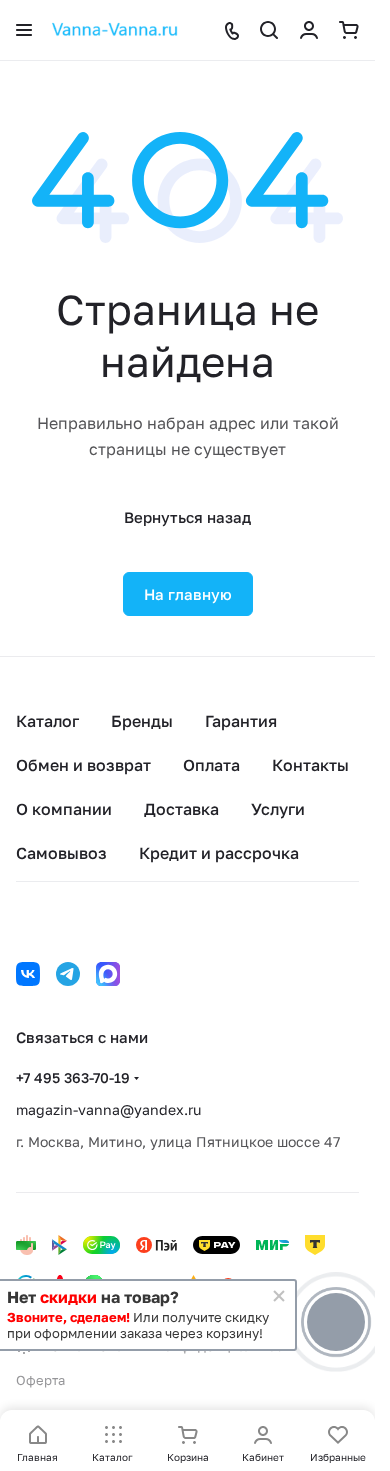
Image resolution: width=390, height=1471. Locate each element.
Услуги (278, 809)
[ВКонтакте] (28, 974)
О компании (64, 809)
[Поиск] (269, 30)
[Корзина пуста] (349, 30)
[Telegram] (68, 974)
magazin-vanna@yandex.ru (108, 1109)
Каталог (47, 721)
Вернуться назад (187, 517)
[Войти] (309, 30)
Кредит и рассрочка (219, 853)
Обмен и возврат (83, 765)
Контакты (310, 765)
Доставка (181, 809)
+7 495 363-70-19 (73, 1077)
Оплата (211, 765)
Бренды (142, 721)
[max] (108, 974)
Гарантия (241, 721)
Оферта (40, 1380)
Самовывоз (61, 853)
